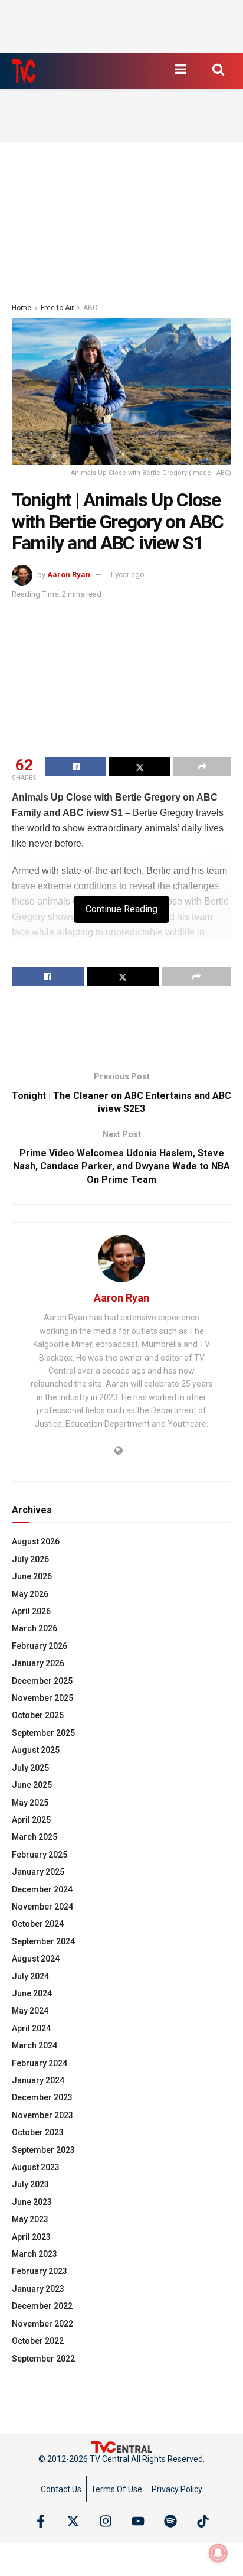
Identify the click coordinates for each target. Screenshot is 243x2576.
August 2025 (36, 1750)
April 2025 (31, 1820)
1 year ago (127, 575)
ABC (90, 308)
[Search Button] (218, 69)
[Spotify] (170, 2521)
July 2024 (30, 1976)
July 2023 (30, 2184)
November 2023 (42, 2115)
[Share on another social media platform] (202, 767)
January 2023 (38, 2289)
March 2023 (35, 2254)
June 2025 (32, 1785)
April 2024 (31, 2028)
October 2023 (38, 2132)
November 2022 (42, 2324)
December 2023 (42, 2097)
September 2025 (43, 1733)
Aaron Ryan (69, 575)
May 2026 (30, 1594)
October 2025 (38, 1715)
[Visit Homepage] (24, 71)
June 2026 (32, 1576)
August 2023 (36, 2167)
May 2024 (30, 2011)
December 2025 (42, 1681)
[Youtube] (138, 2521)
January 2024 (38, 2080)
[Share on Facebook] (76, 767)
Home (22, 308)
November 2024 (42, 1907)
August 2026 (36, 1541)
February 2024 (40, 2063)
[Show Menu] (180, 69)
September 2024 (43, 1941)
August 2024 (36, 1959)
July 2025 (30, 1768)
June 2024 (32, 1993)
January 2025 (38, 1872)
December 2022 (42, 2306)
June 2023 (32, 2202)
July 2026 (30, 1559)
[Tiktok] (203, 2521)
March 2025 (35, 1837)
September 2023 (43, 2150)
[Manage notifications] (218, 2553)
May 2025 (30, 1803)
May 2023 (30, 2219)
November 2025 (42, 1698)
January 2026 (38, 1663)
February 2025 (40, 1855)
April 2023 (31, 2237)
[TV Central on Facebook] (41, 2521)
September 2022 (43, 2359)
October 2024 (38, 1924)
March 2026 (35, 1628)
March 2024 (35, 2045)
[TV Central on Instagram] (106, 2521)
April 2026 (31, 1611)
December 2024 (42, 1889)
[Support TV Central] (121, 2446)
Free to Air (57, 308)
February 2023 (40, 2271)
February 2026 (40, 1646)
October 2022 (38, 2341)
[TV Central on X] (73, 2521)
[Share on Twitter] (139, 767)
